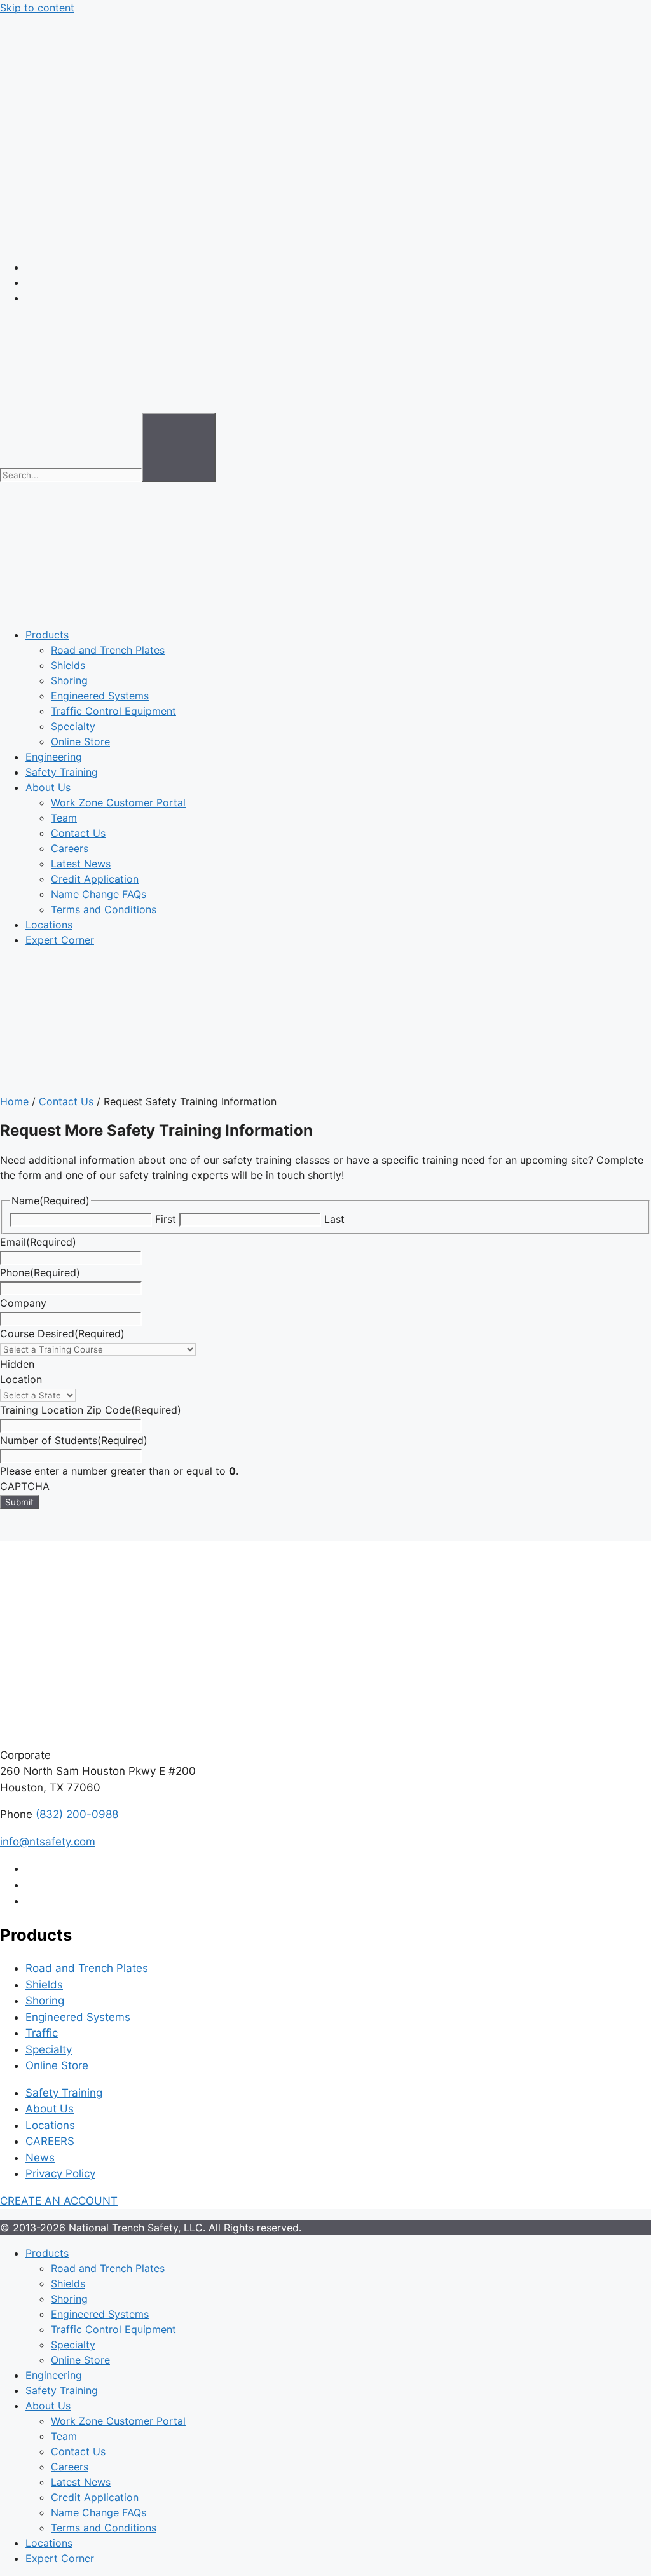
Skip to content (37, 8)
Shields (68, 665)
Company (23, 1303)
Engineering (54, 757)
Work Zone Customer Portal (118, 802)
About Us (48, 787)
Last (334, 1219)
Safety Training (62, 772)
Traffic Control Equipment (113, 711)
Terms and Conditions (104, 909)
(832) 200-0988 (77, 1814)
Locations (49, 925)
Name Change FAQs (99, 894)
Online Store (80, 741)
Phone (40, 1272)
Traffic (42, 2033)
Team (64, 818)
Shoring (69, 680)
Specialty (73, 726)
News (40, 2158)
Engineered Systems (100, 696)
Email (38, 1242)
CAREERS (50, 2141)
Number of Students (74, 1440)
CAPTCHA (25, 1486)
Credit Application (95, 879)
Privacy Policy (60, 2173)
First (166, 1219)
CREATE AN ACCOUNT (59, 2201)
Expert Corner (60, 940)
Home (14, 1101)
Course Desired (62, 1333)
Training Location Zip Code (91, 1410)
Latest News (81, 864)
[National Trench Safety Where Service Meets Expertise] (325, 242)
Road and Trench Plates (108, 650)
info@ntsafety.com (48, 1842)
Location (21, 1379)
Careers (70, 848)
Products (47, 635)
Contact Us (78, 833)
